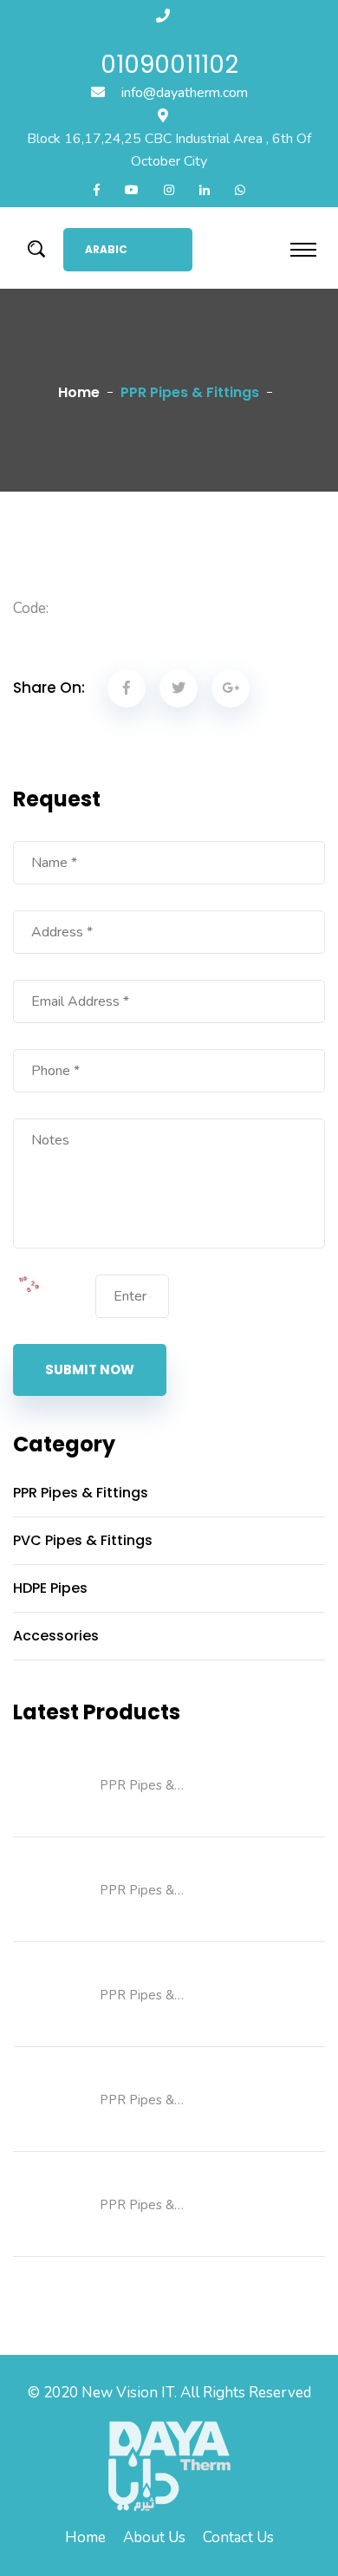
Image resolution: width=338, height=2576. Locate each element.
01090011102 (169, 65)
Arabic (106, 249)
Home (79, 392)
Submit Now (90, 1370)
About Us (154, 2537)
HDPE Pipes (50, 1588)
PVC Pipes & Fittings (83, 1540)
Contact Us (238, 2537)
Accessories (56, 1636)
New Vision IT (128, 2393)
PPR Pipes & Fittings (81, 1493)
